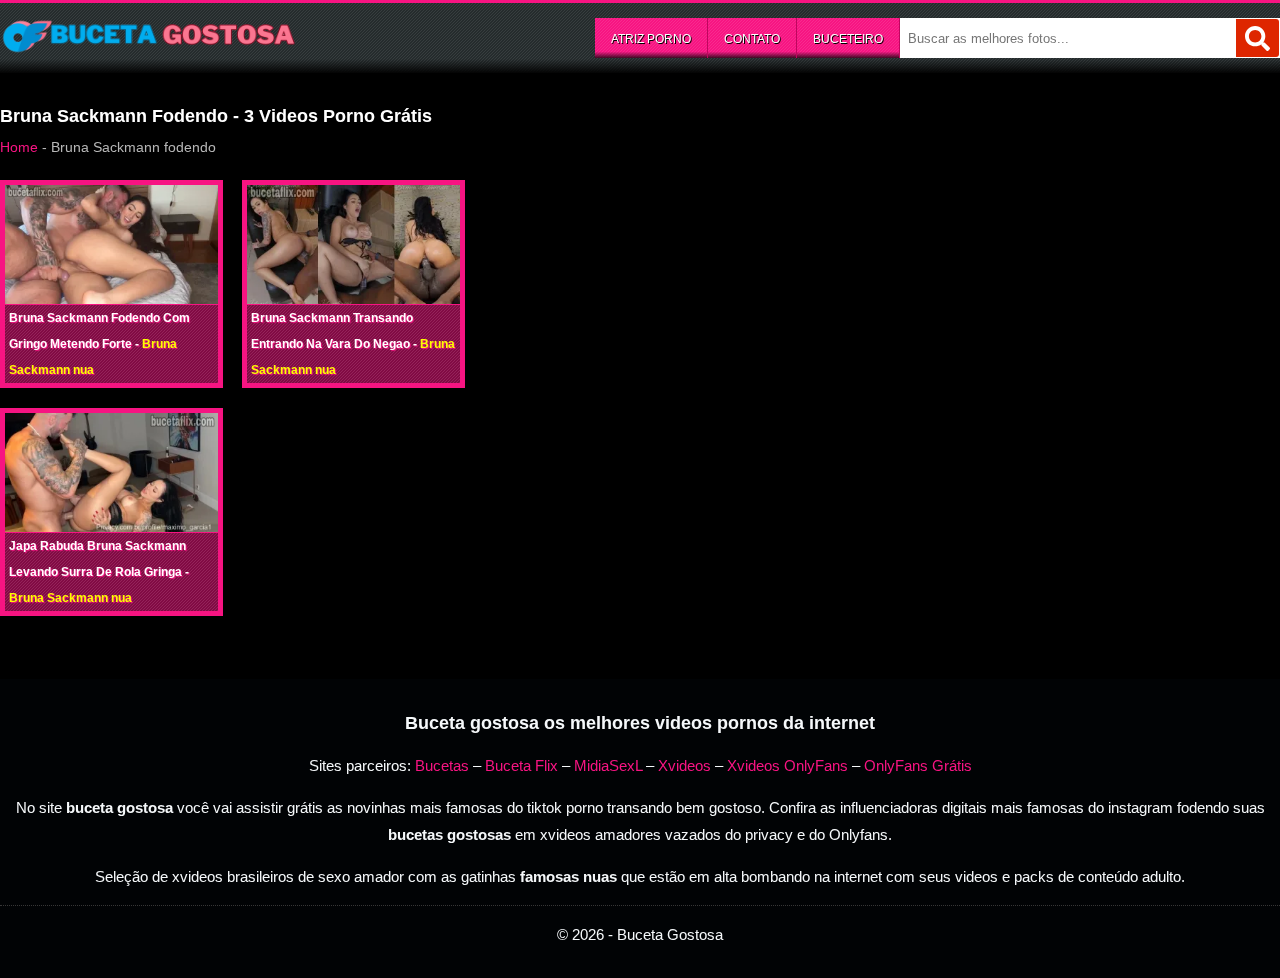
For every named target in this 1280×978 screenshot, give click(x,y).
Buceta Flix (521, 765)
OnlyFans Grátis (918, 765)
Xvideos (684, 765)
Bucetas (442, 765)
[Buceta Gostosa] (150, 36)
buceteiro (848, 39)
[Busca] (1257, 38)
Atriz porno (651, 39)
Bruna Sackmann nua (70, 598)
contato (752, 39)
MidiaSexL (608, 765)
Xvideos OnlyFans (787, 765)
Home (19, 147)
